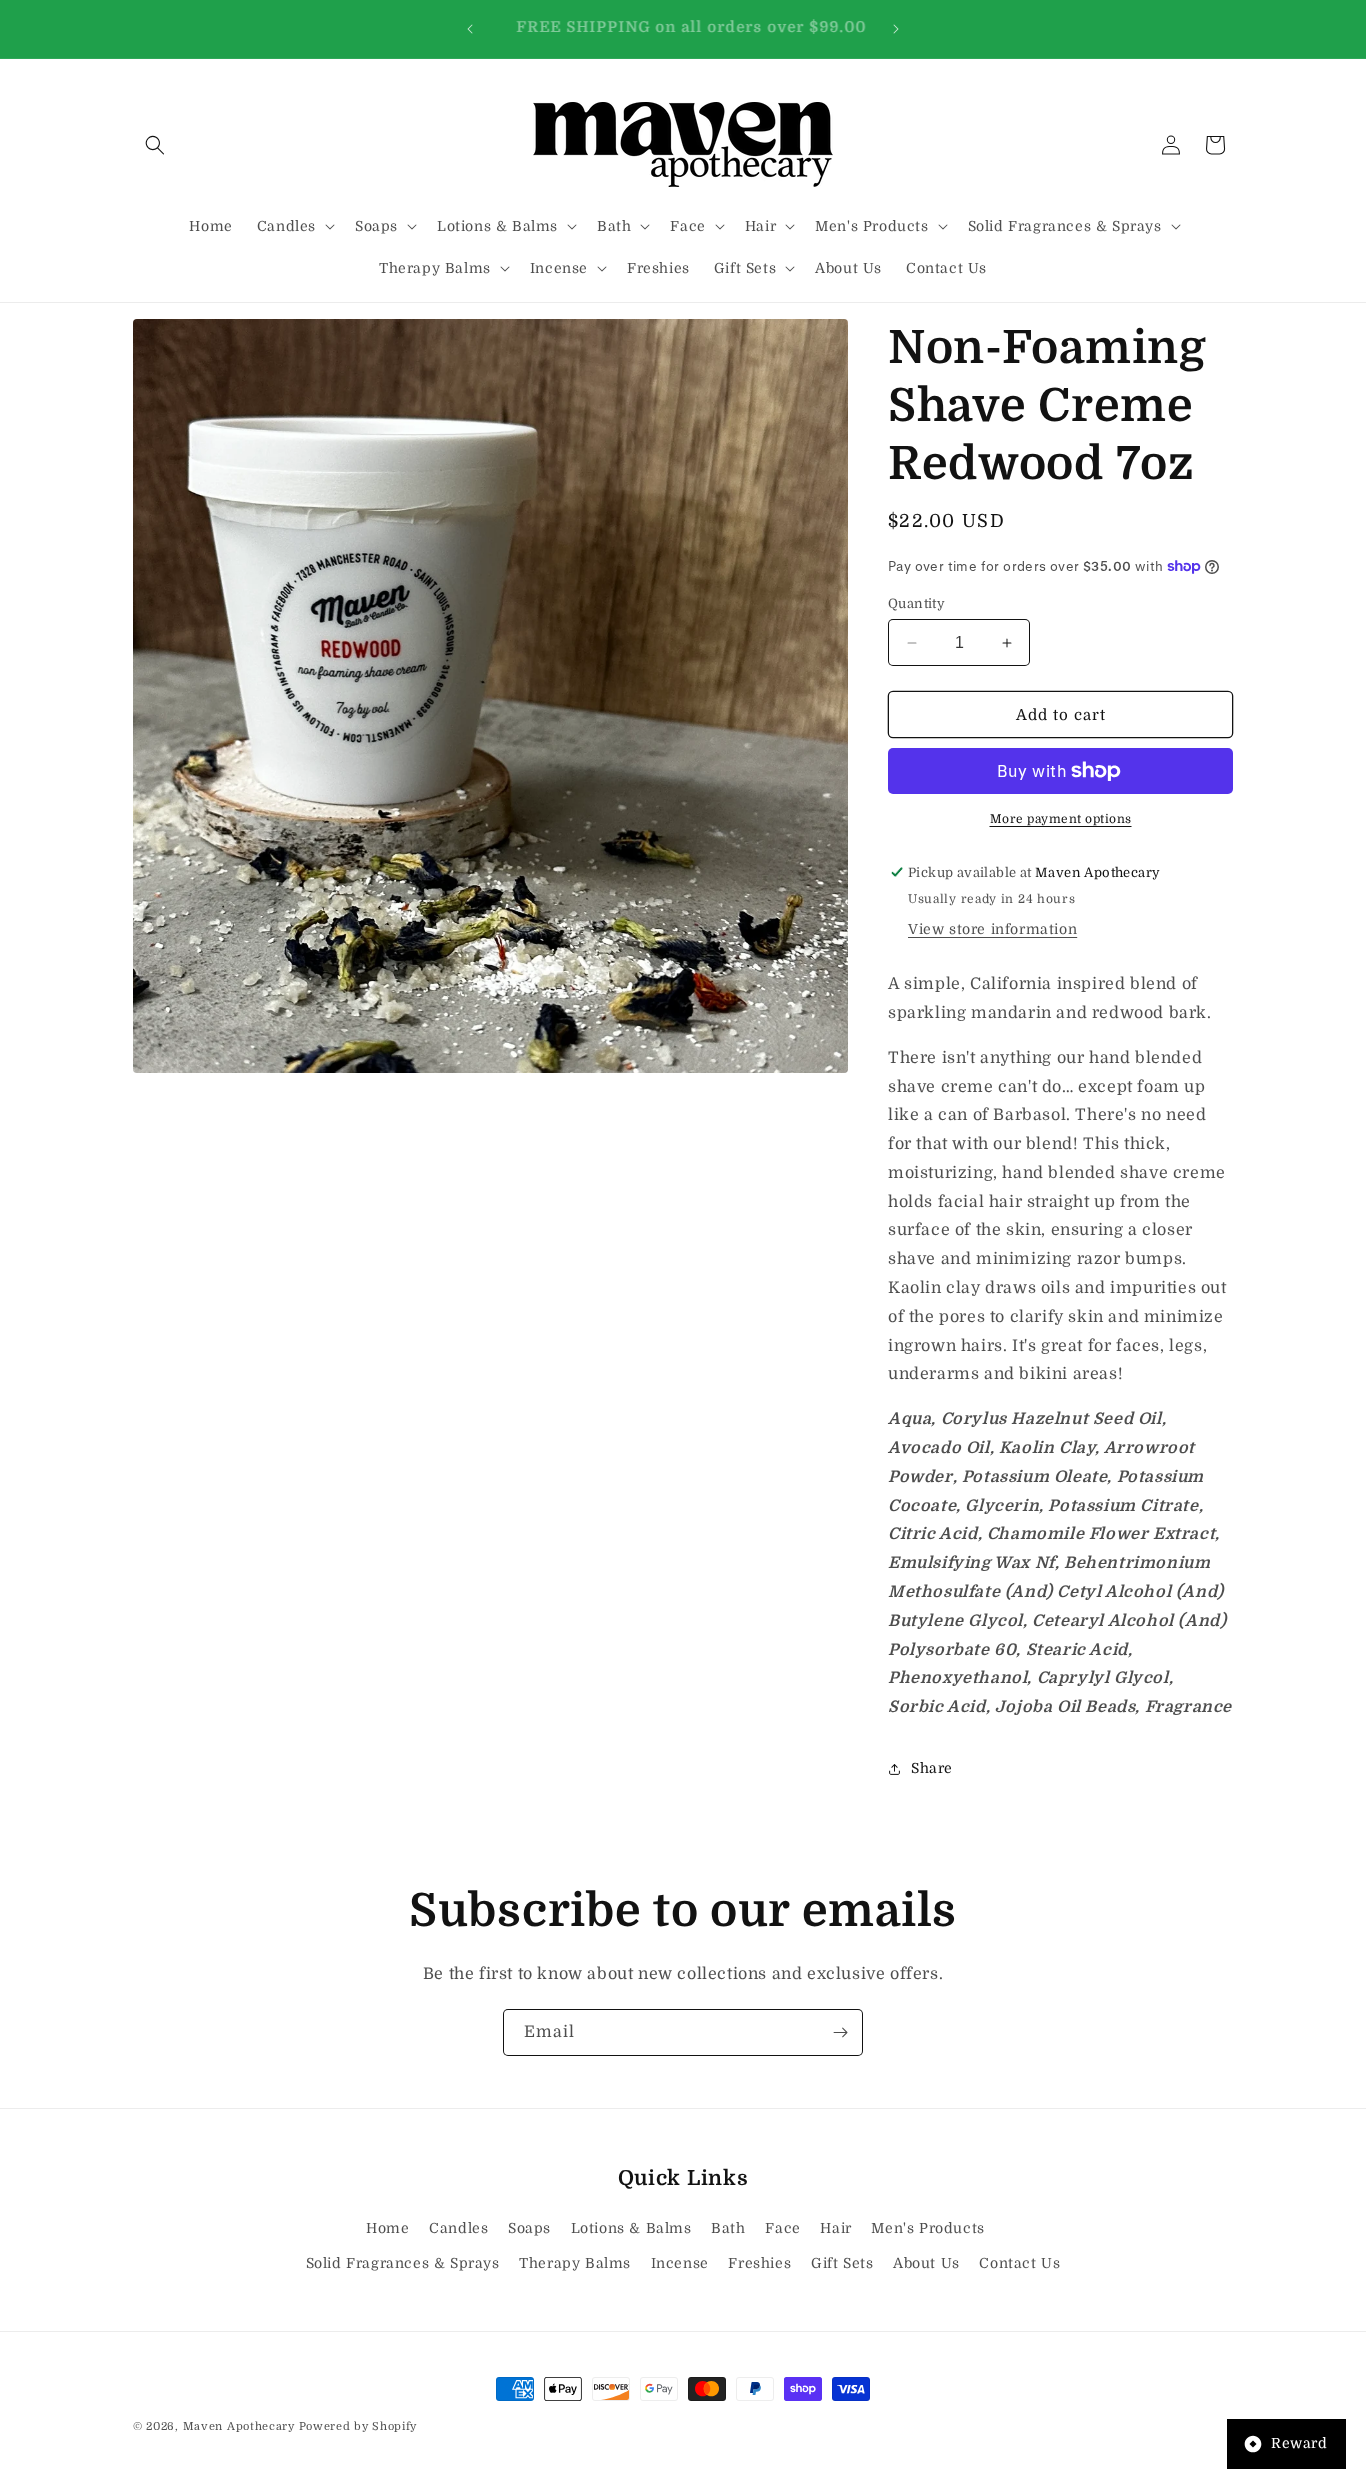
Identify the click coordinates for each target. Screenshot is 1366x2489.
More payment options (1061, 819)
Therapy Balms (575, 2263)
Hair (835, 2228)
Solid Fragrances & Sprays (403, 2263)
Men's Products (927, 2228)
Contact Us (1019, 2263)
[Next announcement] (896, 29)
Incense (680, 2263)
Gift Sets (842, 2263)
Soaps (529, 2228)
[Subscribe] (840, 2032)
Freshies (759, 2263)
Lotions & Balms (631, 2228)
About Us (926, 2263)
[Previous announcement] (470, 29)
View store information (992, 929)
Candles (458, 2228)
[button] (155, 145)
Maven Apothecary (239, 2426)
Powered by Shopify (358, 2426)
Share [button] (932, 1768)
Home (387, 2228)
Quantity (916, 603)
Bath (728, 2228)
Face (782, 2228)
